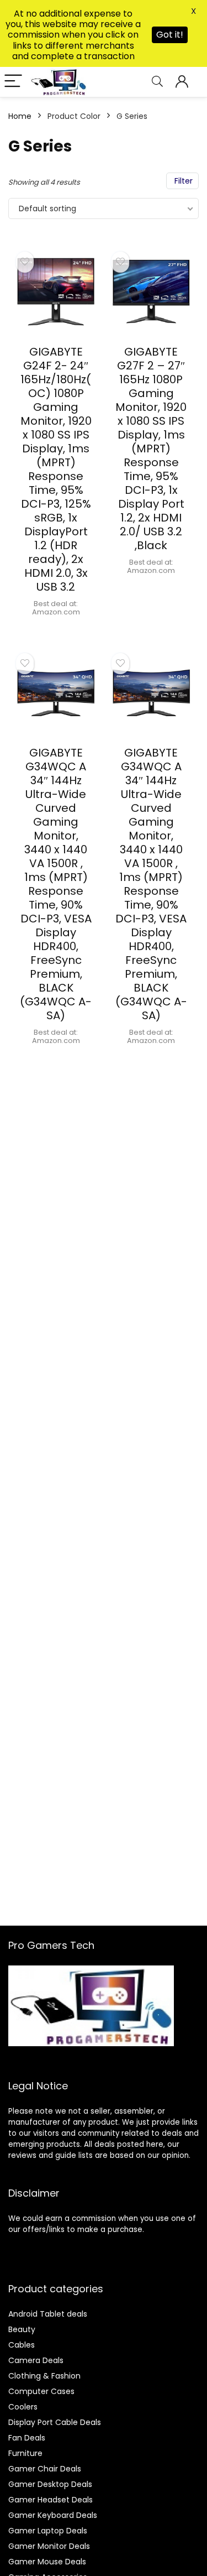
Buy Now (56, 630)
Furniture (25, 2453)
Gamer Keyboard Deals (53, 2515)
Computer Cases (41, 2391)
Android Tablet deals (48, 2314)
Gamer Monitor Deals (49, 2546)
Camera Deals (36, 2360)
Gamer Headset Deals (51, 2500)
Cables (22, 2345)
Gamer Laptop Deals (48, 2531)
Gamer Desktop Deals (50, 2484)
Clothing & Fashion (44, 2376)
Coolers (23, 2407)
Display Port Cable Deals (55, 2422)
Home (20, 116)
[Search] (157, 82)
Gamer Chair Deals (45, 2469)
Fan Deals (27, 2438)
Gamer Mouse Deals (47, 2562)
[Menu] (13, 82)
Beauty (22, 2329)
